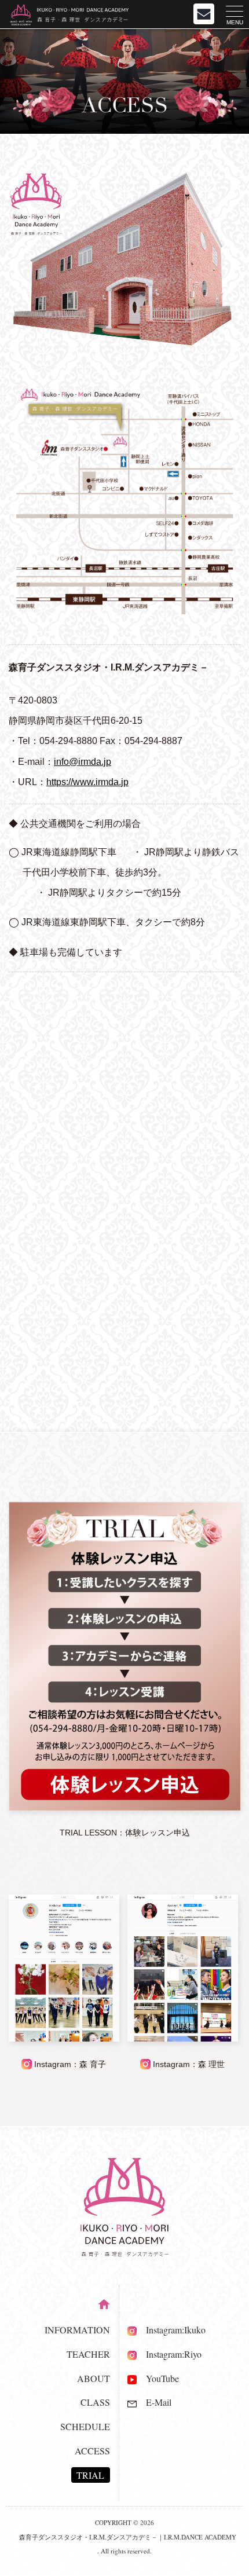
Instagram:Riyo (169, 2354)
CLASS (95, 2402)
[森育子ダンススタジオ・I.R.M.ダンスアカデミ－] (124, 611)
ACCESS (92, 2451)
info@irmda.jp (83, 762)
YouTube (158, 2378)
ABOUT (94, 2378)
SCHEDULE (85, 2426)
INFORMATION (77, 2330)
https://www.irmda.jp (87, 782)
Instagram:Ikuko (171, 2330)
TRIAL (90, 2475)
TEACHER (88, 2354)
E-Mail (154, 2402)
